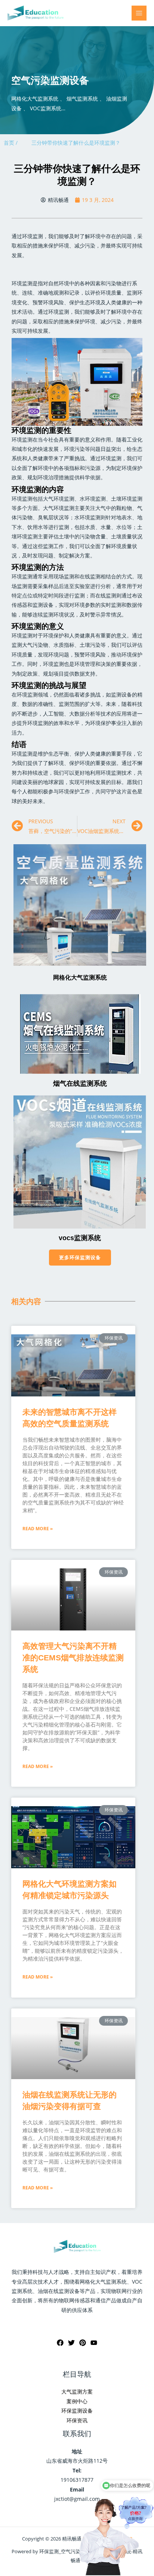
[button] (80, 1258)
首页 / (11, 143)
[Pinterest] (83, 2343)
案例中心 (77, 2401)
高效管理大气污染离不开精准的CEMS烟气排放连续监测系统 (73, 1658)
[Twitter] (71, 2343)
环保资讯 (77, 2420)
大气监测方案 (77, 2391)
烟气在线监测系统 (80, 1083)
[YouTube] (94, 2343)
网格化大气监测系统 (80, 977)
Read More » (38, 1529)
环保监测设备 (77, 2411)
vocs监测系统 (80, 1238)
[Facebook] (60, 2343)
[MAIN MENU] (139, 13)
